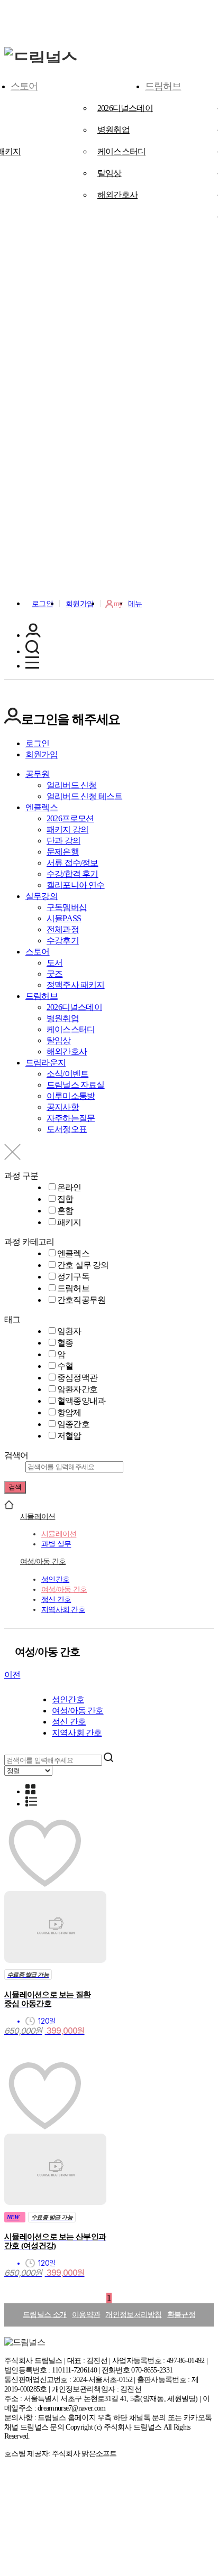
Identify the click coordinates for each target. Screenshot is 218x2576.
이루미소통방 (71, 1096)
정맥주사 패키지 (76, 985)
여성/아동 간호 (43, 1561)
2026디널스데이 (125, 108)
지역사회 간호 (63, 1609)
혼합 (65, 1211)
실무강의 (42, 896)
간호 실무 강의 (83, 1265)
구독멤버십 (67, 907)
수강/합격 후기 (72, 874)
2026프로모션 (70, 818)
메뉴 (135, 604)
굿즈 (54, 974)
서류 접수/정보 (72, 863)
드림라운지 (46, 1063)
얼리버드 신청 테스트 (84, 796)
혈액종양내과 (81, 1401)
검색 (15, 1487)
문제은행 (63, 852)
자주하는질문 (71, 1118)
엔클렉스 (42, 807)
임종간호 (73, 1424)
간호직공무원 (81, 1300)
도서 (54, 963)
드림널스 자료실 (76, 1085)
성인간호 (55, 1579)
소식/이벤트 (67, 1074)
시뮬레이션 (38, 1516)
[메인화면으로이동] (41, 58)
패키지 (69, 1222)
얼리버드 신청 (71, 785)
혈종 (65, 1343)
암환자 (69, 1331)
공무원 (38, 774)
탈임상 (110, 173)
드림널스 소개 (45, 2315)
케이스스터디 (121, 151)
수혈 (65, 1366)
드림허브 (163, 86)
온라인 (69, 1187)
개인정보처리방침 (133, 2315)
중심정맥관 (77, 1378)
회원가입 (80, 604)
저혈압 (69, 1436)
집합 (65, 1199)
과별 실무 (56, 1544)
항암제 (69, 1412)
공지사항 (63, 1107)
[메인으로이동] (9, 1507)
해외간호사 (117, 195)
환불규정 (181, 2315)
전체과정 (63, 929)
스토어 (24, 86)
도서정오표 (67, 1129)
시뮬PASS (64, 918)
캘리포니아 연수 (76, 885)
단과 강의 (63, 841)
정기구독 (73, 1277)
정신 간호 (56, 1599)
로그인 (42, 604)
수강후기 (63, 940)
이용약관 (86, 2315)
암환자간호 (77, 1389)
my (118, 604)
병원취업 (113, 130)
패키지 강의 (67, 830)
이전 (12, 1675)
